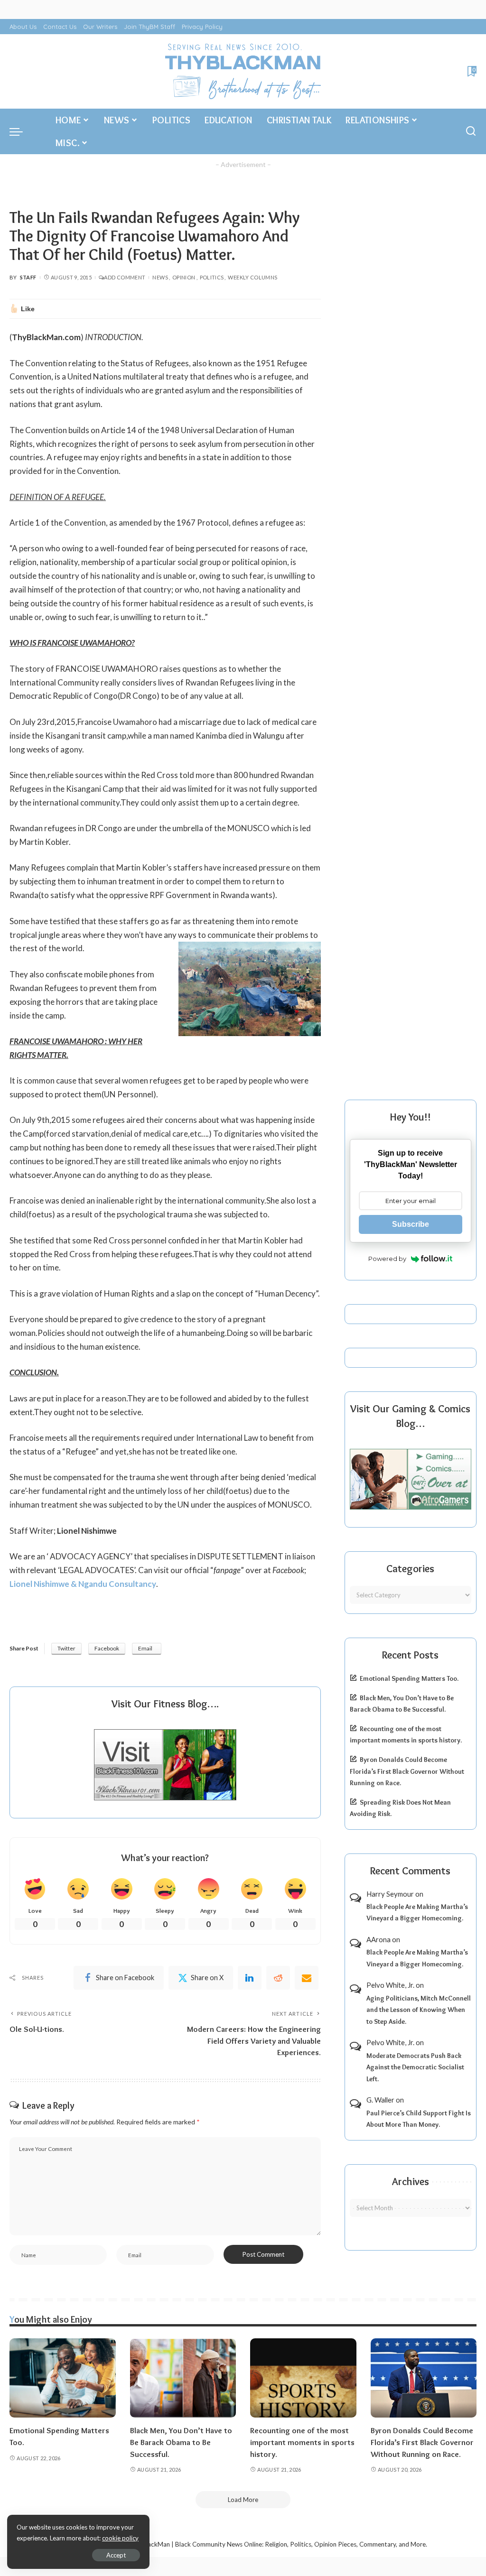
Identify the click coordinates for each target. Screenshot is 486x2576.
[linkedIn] (250, 1978)
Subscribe (411, 1224)
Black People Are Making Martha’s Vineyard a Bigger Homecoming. (417, 1913)
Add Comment (125, 277)
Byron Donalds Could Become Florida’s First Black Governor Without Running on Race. (407, 1771)
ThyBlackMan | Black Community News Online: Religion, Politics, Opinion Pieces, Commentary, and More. (279, 2544)
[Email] (307, 1978)
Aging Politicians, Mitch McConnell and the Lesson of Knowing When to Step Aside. (419, 2010)
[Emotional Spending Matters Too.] (63, 2378)
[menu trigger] (21, 131)
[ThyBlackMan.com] (243, 71)
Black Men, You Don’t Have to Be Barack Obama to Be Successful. (181, 2442)
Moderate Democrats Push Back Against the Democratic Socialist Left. (415, 2067)
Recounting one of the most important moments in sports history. (302, 2442)
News (160, 277)
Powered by (387, 1259)
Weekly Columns (252, 277)
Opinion (184, 277)
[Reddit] (278, 1978)
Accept (116, 2555)
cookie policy (120, 2538)
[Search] (471, 131)
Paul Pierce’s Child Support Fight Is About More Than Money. (419, 2119)
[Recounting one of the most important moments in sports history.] (303, 2378)
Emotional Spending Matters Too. (409, 1678)
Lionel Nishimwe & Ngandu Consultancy (83, 1584)
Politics (212, 277)
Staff (28, 277)
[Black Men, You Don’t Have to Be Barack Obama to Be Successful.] (183, 2378)
